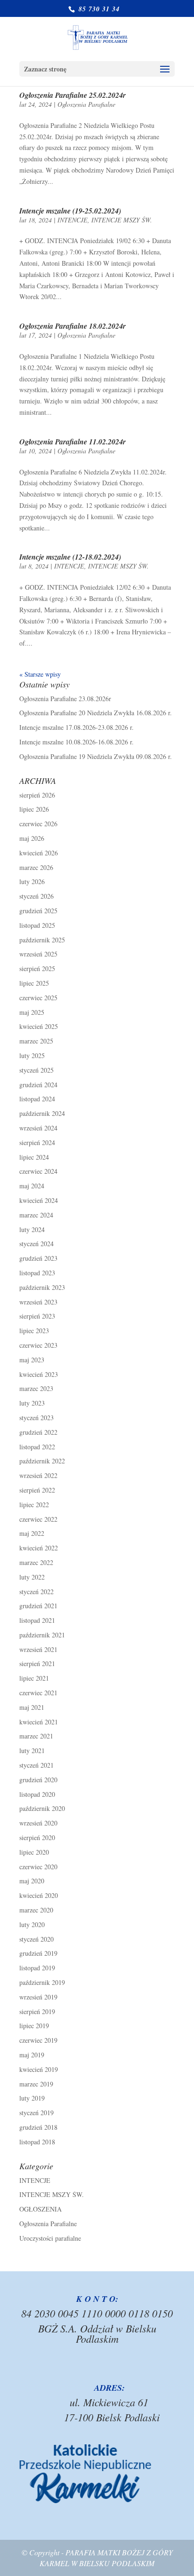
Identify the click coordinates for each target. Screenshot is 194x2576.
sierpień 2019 (37, 2011)
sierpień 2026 (37, 795)
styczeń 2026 (36, 896)
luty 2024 (32, 1229)
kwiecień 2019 (39, 2069)
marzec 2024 (36, 1215)
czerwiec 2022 (38, 1519)
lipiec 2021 (34, 1678)
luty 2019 (32, 2098)
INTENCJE (73, 220)
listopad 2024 (37, 1099)
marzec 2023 (36, 1388)
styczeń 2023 (36, 1418)
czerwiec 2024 (38, 1171)
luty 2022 (32, 1577)
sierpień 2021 (37, 1663)
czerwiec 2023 (38, 1345)
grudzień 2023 (38, 1258)
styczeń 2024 (36, 1244)
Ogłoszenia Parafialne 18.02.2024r (73, 326)
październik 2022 (42, 1461)
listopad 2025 (37, 925)
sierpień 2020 (37, 1837)
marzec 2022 (36, 1562)
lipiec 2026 (34, 809)
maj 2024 (32, 1186)
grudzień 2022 (38, 1432)
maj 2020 (32, 1881)
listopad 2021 (37, 1620)
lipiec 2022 (34, 1505)
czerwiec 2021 (38, 1693)
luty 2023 (32, 1403)
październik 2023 (42, 1287)
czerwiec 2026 (38, 824)
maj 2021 (32, 1707)
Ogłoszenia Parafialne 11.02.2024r (73, 442)
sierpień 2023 (37, 1316)
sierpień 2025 (37, 968)
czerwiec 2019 (38, 2040)
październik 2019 (42, 1982)
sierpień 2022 (37, 1490)
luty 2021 (32, 1750)
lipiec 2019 (34, 2026)
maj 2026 (32, 838)
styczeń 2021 (36, 1765)
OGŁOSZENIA (40, 2209)
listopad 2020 (37, 1794)
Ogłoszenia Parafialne (86, 104)
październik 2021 (42, 1635)
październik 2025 (42, 940)
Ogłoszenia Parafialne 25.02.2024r (73, 95)
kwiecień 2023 (39, 1374)
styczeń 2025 (36, 1070)
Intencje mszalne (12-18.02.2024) (70, 557)
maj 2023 (32, 1360)
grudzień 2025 (38, 911)
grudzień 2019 (38, 1953)
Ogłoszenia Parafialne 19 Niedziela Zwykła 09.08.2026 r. (96, 756)
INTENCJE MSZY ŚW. (122, 220)
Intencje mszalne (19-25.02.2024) (70, 211)
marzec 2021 (36, 1736)
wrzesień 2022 (38, 1475)
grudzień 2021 (38, 1606)
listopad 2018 (37, 2142)
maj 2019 (32, 2055)
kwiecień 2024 (39, 1200)
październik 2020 (42, 1808)
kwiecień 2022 (39, 1548)
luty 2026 (32, 881)
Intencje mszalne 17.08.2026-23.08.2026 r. (77, 727)
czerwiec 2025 (38, 998)
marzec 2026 (36, 867)
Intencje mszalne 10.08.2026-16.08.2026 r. (77, 742)
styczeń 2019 (36, 2113)
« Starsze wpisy (40, 674)
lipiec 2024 (34, 1157)
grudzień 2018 (38, 2127)
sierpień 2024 (37, 1142)
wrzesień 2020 (38, 1823)
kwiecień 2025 (39, 1026)
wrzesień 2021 (38, 1649)
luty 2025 (32, 1055)
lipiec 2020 (34, 1852)
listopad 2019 (37, 1968)
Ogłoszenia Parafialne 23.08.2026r (65, 699)
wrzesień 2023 (38, 1302)
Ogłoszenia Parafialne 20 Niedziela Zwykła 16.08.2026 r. (96, 713)
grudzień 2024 (38, 1085)
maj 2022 (32, 1533)
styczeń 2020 (36, 1939)
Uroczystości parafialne (50, 2238)
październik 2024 (42, 1113)
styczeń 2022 (36, 1592)
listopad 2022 (37, 1447)
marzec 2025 (36, 1041)
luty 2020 (32, 1924)
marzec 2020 (36, 1910)
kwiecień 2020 (39, 1895)
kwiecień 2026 (39, 853)
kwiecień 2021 (39, 1722)
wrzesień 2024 (38, 1128)
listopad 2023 (37, 1273)
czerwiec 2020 (38, 1867)
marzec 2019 (36, 2084)
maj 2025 (32, 1012)
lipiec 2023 (34, 1331)
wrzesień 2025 (38, 954)
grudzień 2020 (38, 1780)
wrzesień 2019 (38, 1997)
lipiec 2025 (34, 983)
